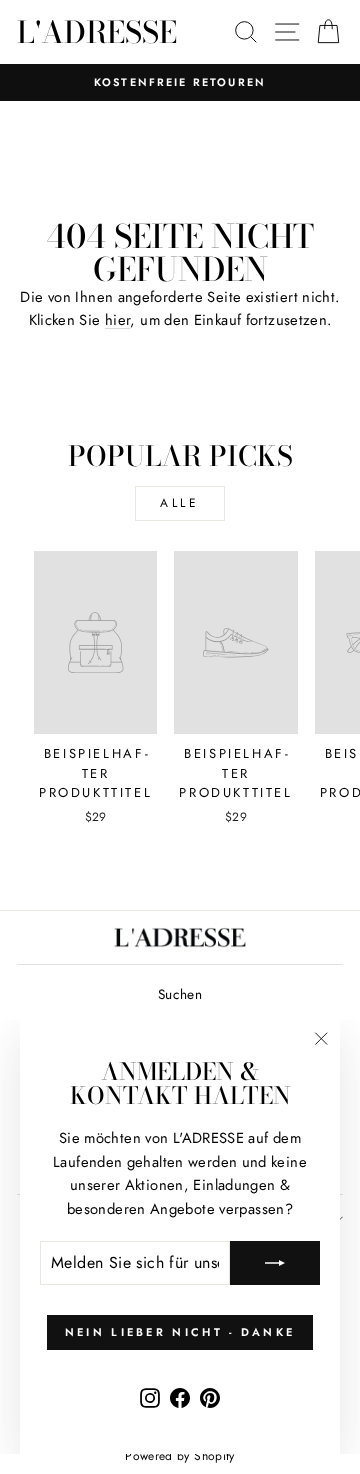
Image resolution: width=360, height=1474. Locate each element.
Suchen (180, 994)
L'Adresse (97, 32)
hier (117, 320)
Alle (179, 503)
